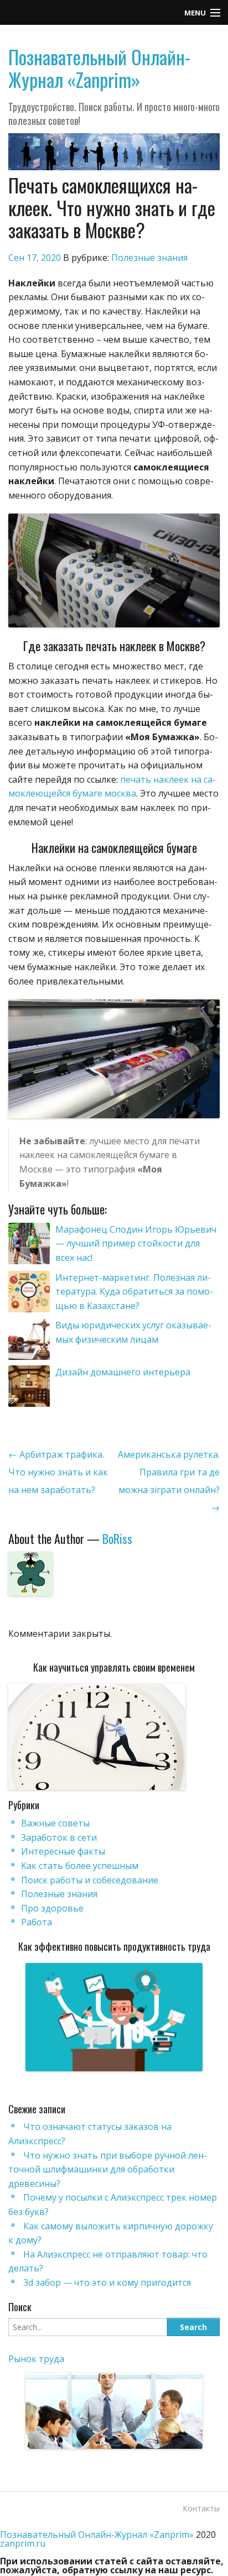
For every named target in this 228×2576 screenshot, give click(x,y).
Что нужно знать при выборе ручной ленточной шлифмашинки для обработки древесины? (108, 2169)
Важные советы (55, 1823)
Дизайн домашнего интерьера (123, 1372)
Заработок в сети (59, 1837)
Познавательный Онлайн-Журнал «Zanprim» (99, 68)
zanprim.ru (23, 2543)
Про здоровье (52, 1908)
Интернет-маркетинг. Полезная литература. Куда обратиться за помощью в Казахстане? (134, 1292)
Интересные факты (63, 1851)
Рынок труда (36, 2359)
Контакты (201, 2508)
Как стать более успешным (80, 1866)
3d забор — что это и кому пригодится (107, 2282)
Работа (37, 1922)
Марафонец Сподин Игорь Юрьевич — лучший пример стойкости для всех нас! (136, 1244)
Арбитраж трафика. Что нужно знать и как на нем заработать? (58, 1472)
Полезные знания (149, 258)
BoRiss (117, 1538)
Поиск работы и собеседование (90, 1880)
